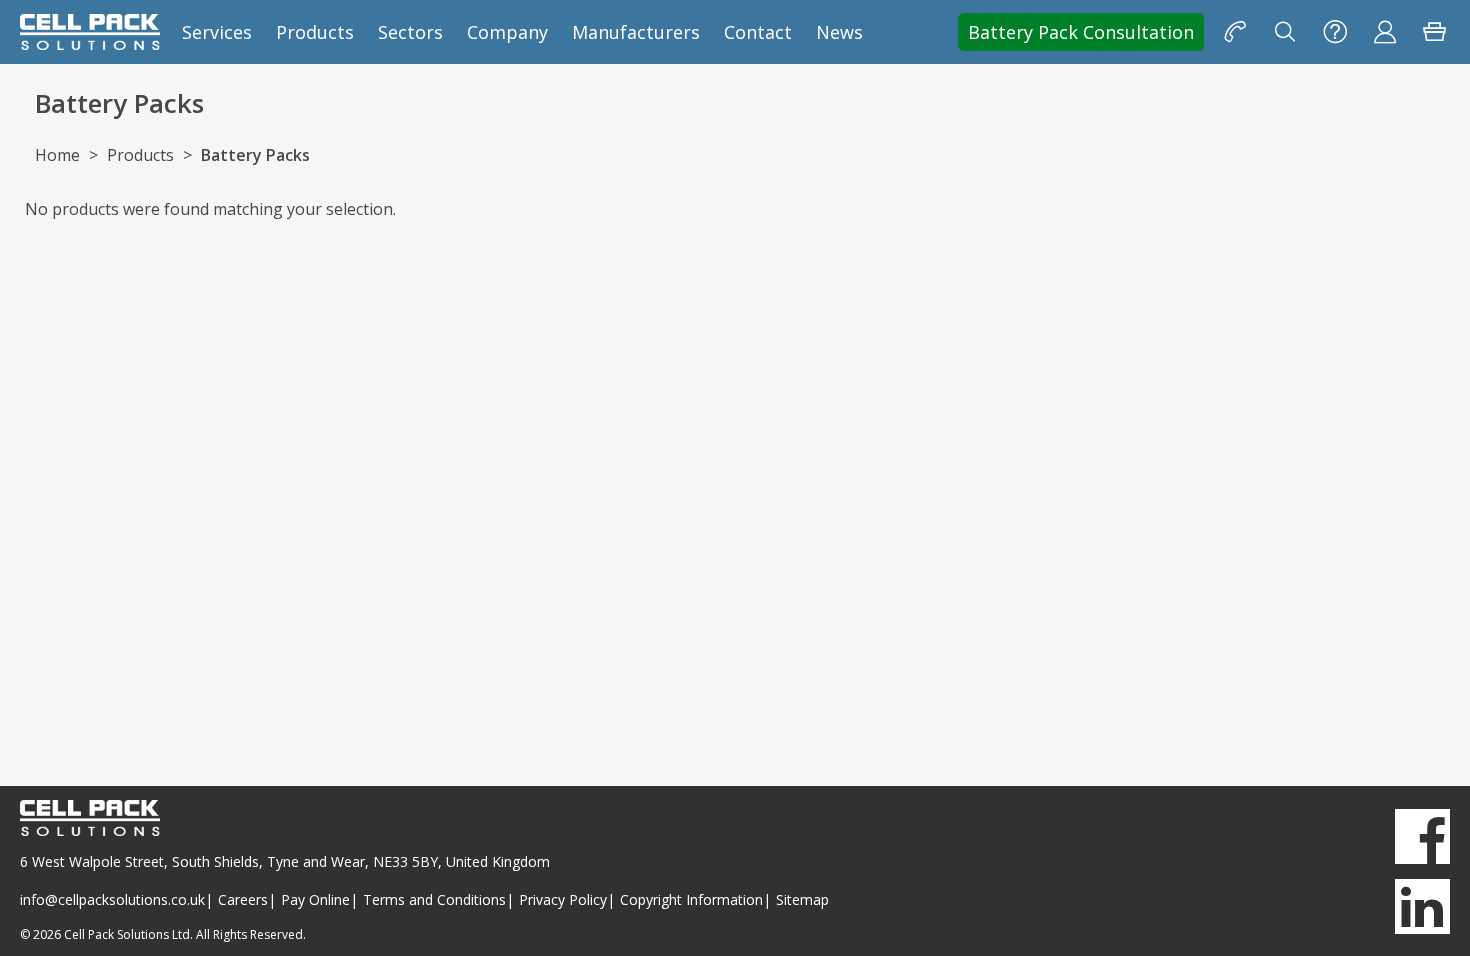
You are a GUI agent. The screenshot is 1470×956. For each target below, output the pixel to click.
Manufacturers (636, 32)
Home (57, 155)
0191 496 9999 (1235, 32)
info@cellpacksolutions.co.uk (112, 899)
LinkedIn (1422, 906)
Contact (758, 32)
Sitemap (802, 899)
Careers (243, 899)
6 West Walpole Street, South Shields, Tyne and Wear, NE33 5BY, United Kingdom (285, 861)
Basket (1435, 32)
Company (507, 32)
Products (315, 32)
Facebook (1422, 836)
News (839, 32)
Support (1335, 32)
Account (1385, 32)
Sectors (410, 32)
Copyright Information (691, 899)
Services (217, 32)
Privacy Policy (563, 899)
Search (1285, 32)
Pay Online (315, 899)
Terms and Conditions (434, 899)
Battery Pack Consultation (1081, 32)
